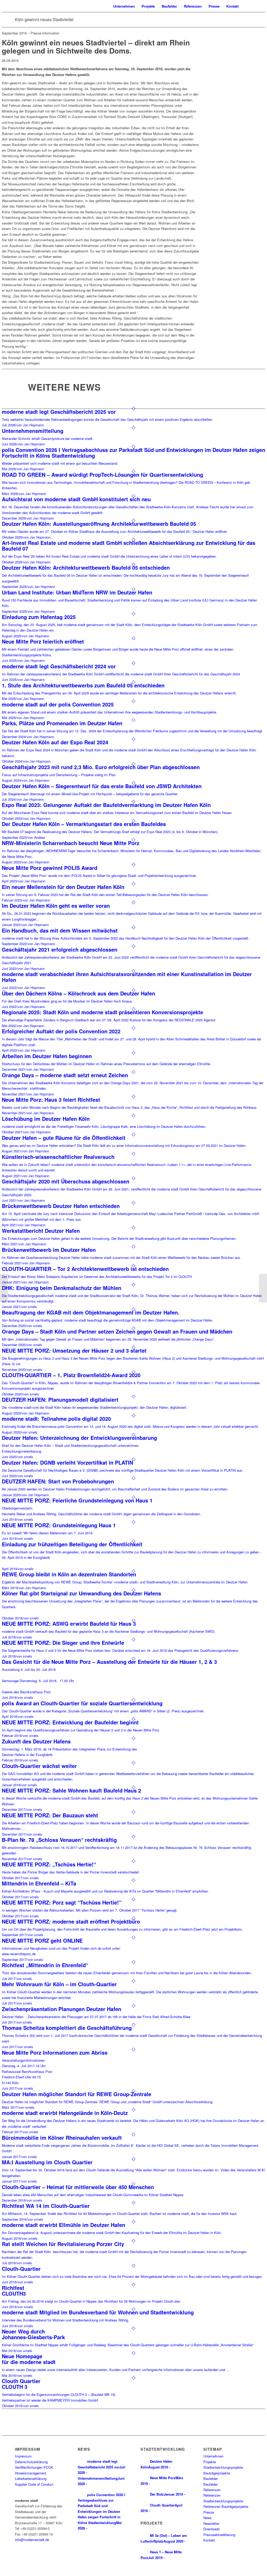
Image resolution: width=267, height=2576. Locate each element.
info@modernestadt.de (32, 2540)
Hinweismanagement (31, 2473)
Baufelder (211, 2478)
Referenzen (212, 2490)
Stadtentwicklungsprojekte (223, 2467)
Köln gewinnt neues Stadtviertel (44, 19)
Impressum (23, 2456)
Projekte (210, 2462)
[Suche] (247, 6)
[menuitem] (124, 6)
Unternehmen (213, 2456)
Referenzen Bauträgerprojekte (226, 2506)
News (208, 2518)
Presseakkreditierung (219, 2535)
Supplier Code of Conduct (34, 2484)
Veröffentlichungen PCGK (34, 2467)
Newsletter (211, 2523)
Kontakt (209, 2540)
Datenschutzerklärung (31, 2462)
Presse (209, 2512)
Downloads (212, 2529)
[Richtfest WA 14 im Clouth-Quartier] (4, 1288)
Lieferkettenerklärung (31, 2478)
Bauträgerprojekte (217, 2473)
